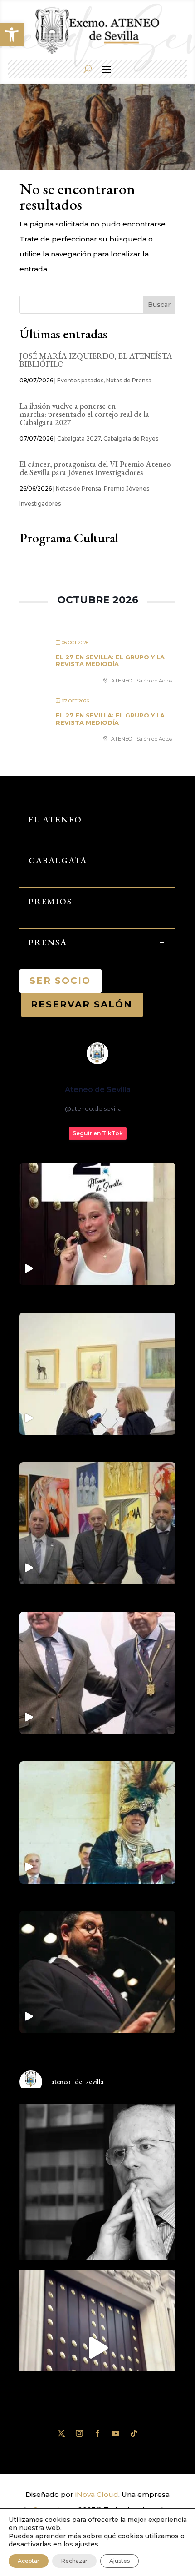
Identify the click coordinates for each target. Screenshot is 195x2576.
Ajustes (119, 2561)
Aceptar (29, 2561)
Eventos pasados (80, 380)
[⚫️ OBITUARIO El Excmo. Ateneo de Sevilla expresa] (97, 2182)
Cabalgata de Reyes (131, 439)
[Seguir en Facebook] (97, 2433)
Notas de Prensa (129, 380)
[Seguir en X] (61, 2433)
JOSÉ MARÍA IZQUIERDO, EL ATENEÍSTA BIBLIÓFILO (96, 360)
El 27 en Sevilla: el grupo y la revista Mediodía (110, 661)
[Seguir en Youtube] (116, 2433)
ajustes (87, 2544)
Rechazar (74, 2561)
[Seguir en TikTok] (134, 2433)
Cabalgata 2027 (79, 439)
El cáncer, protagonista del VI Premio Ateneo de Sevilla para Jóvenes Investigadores (95, 468)
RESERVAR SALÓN (82, 1004)
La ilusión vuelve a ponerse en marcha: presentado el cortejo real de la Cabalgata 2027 (84, 414)
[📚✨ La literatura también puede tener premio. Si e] (97, 2348)
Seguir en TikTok (98, 1133)
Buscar (159, 305)
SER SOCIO (61, 981)
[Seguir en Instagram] (79, 2433)
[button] (12, 35)
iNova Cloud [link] (97, 2494)
